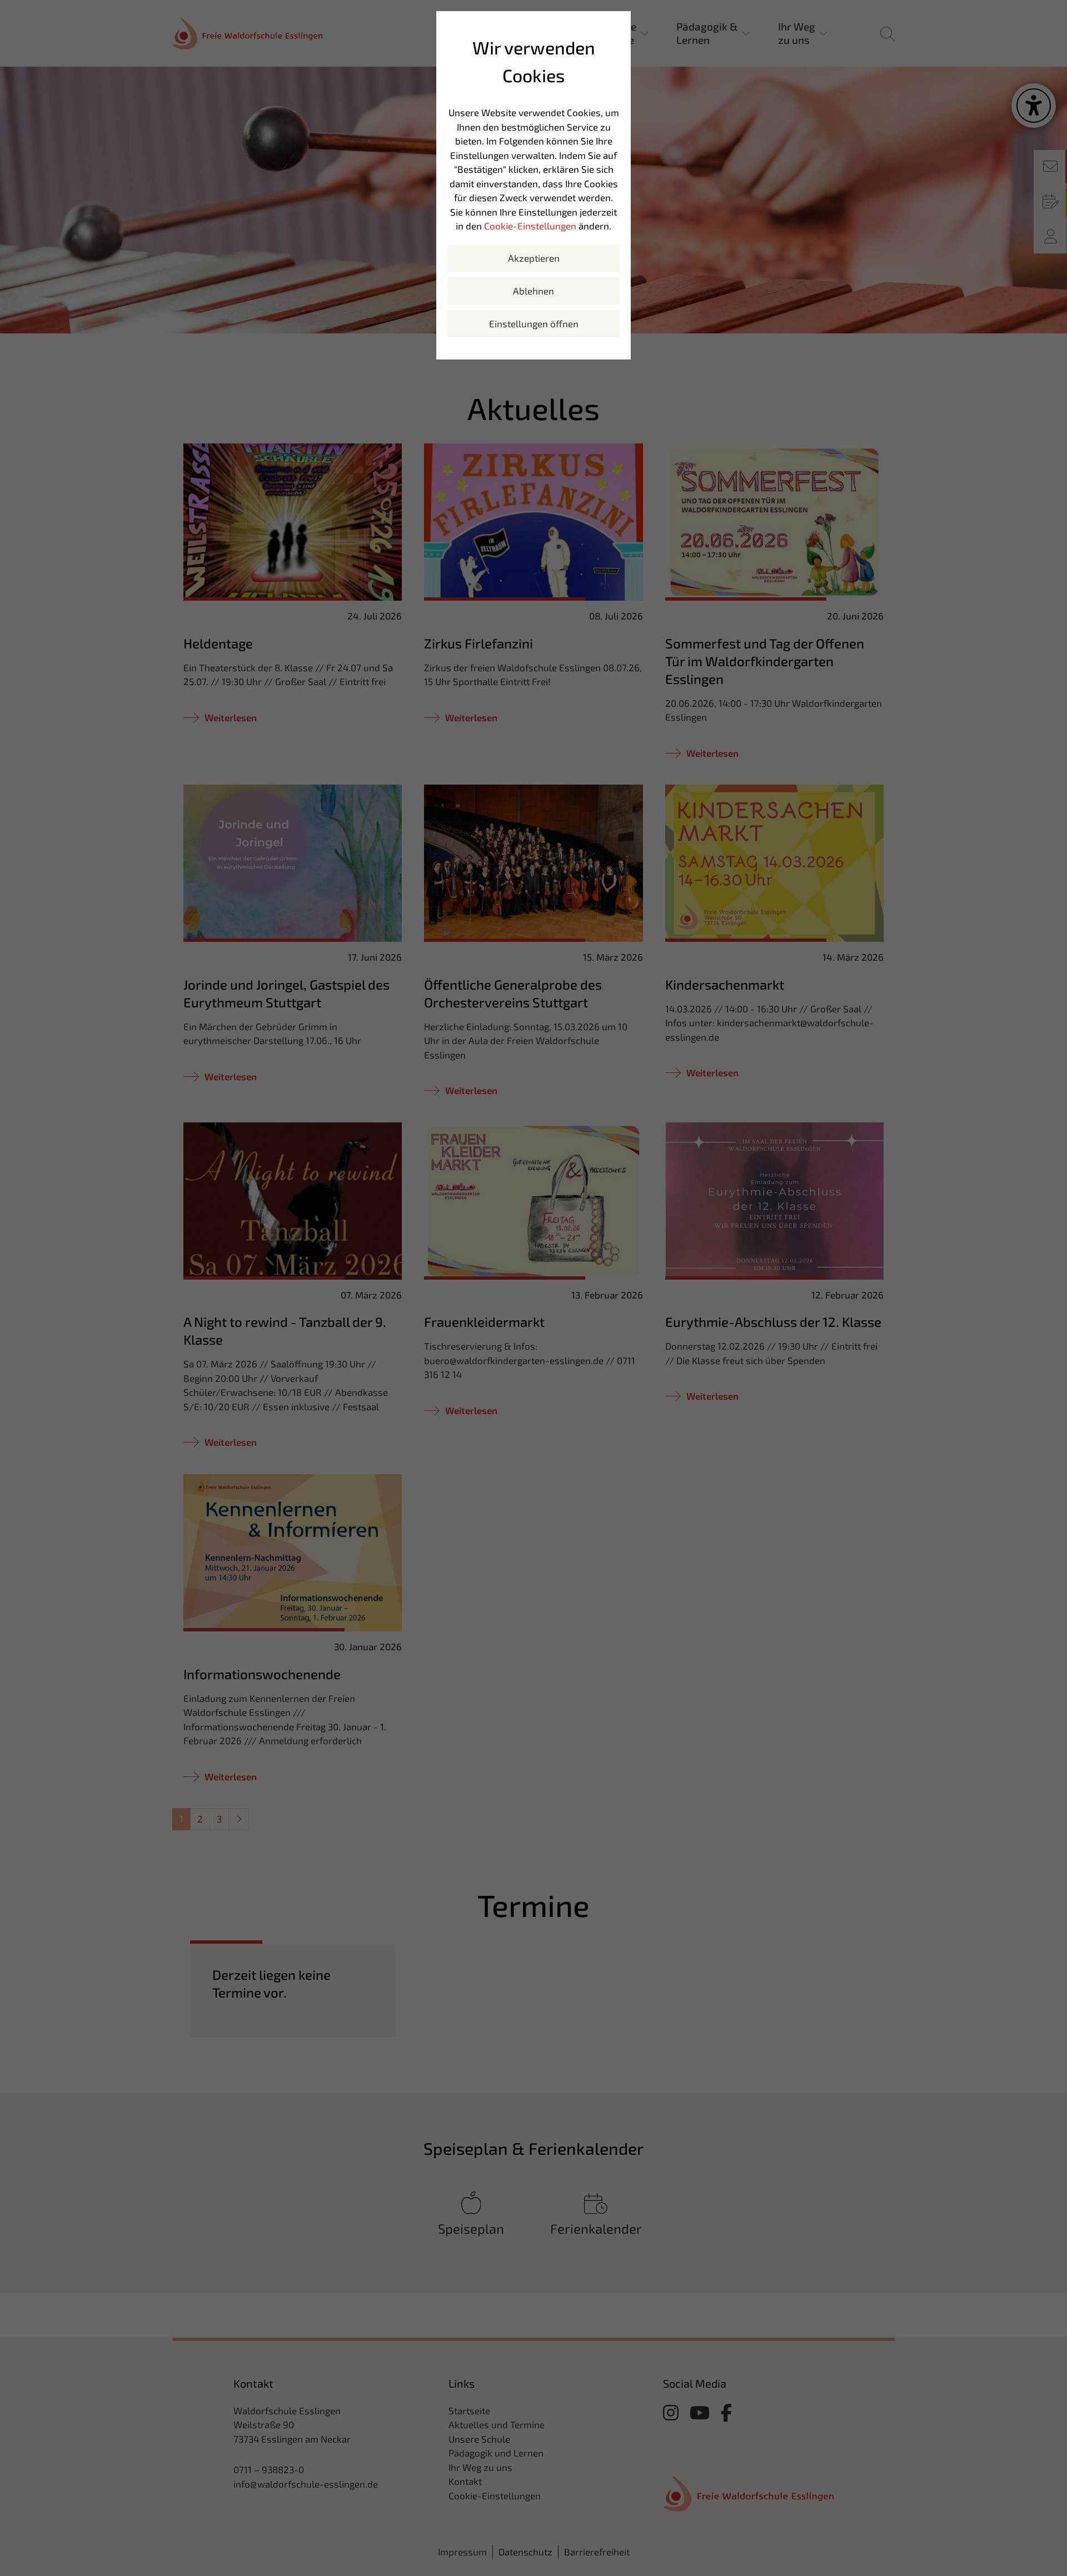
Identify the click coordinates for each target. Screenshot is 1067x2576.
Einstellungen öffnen (534, 323)
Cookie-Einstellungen (530, 226)
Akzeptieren (534, 258)
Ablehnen (533, 291)
